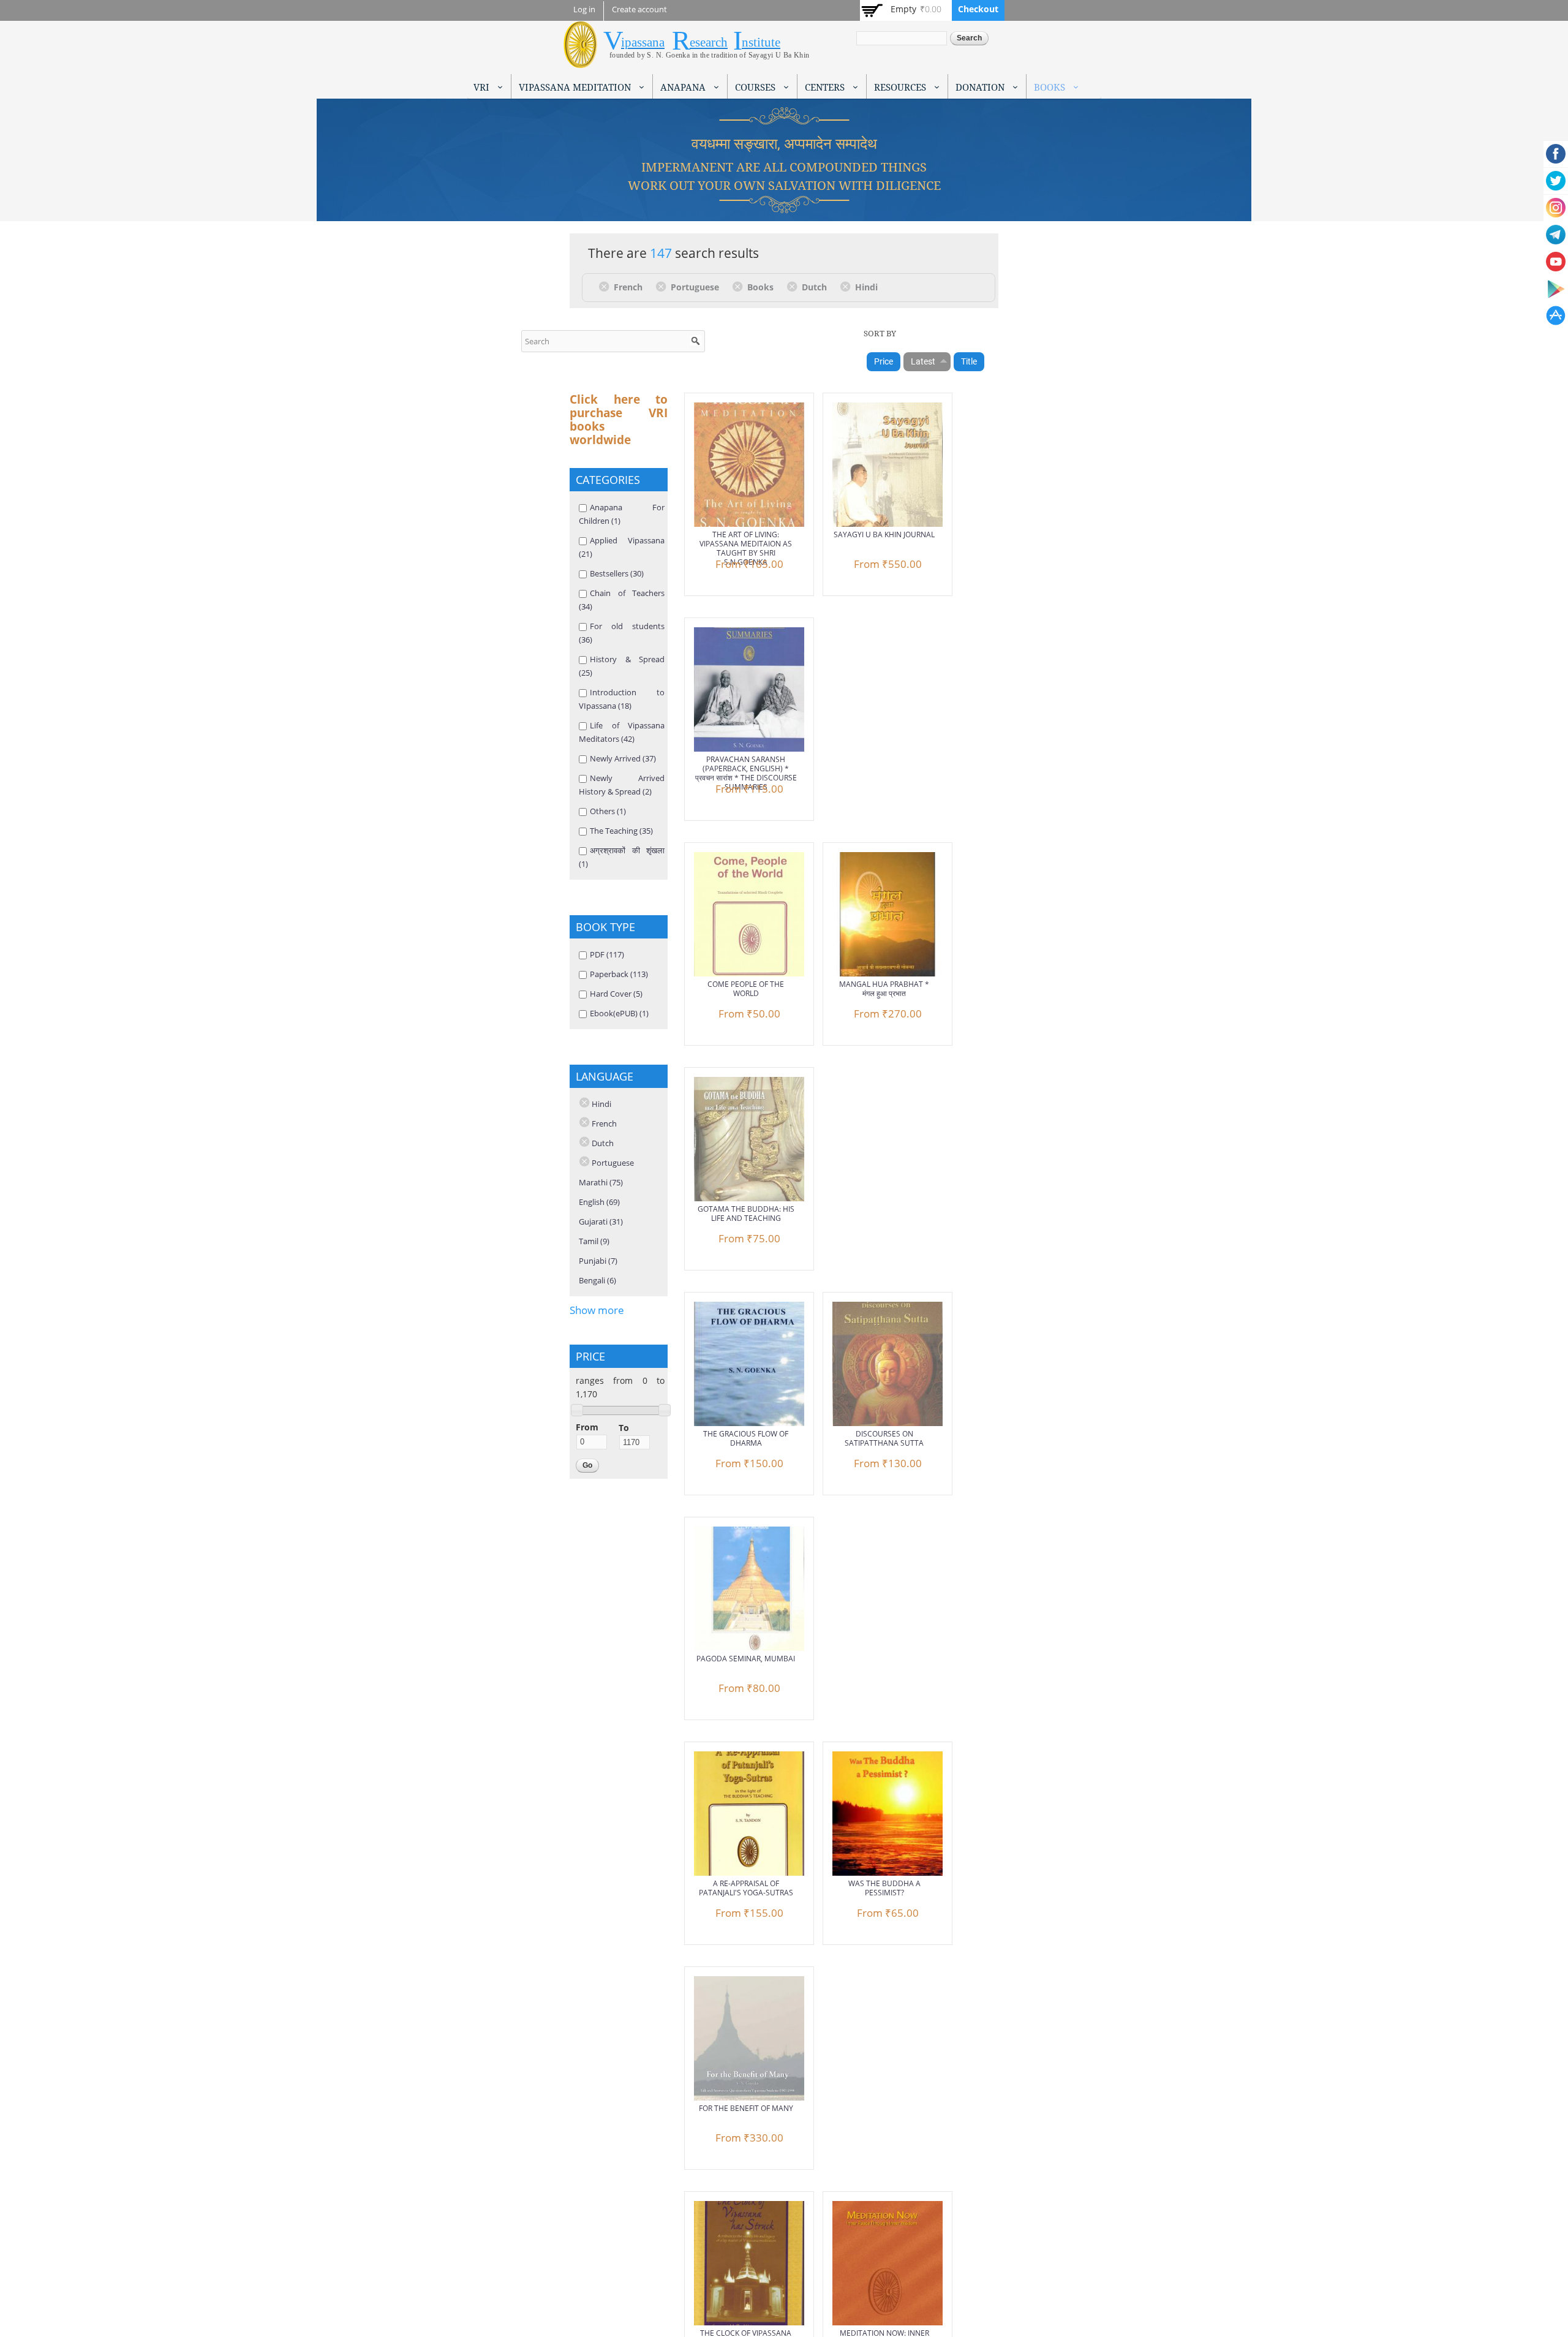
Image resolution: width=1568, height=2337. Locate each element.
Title (969, 361)
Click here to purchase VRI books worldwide (619, 420)
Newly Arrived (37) (623, 758)
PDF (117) (607, 954)
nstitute (761, 42)
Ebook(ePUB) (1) (619, 1013)
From (587, 1427)
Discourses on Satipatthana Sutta (884, 1438)
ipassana (643, 42)
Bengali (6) (597, 1280)
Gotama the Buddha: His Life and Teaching (746, 1214)
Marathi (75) (601, 1182)
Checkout (978, 9)
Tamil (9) (594, 1241)
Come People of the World (746, 989)
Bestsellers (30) (617, 573)
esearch (709, 42)
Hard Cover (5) (616, 994)
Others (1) (608, 811)
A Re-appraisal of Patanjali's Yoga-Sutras (746, 1888)
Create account (639, 9)
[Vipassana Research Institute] (580, 61)
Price (884, 361)
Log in (584, 9)
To (624, 1428)
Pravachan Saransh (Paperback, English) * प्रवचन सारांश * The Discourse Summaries (746, 773)
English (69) (599, 1202)
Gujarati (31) (601, 1221)
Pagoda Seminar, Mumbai (746, 1659)
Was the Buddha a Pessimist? (884, 1888)
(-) (606, 286)
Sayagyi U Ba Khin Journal (884, 534)
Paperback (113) (619, 974)
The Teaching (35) (621, 831)
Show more (597, 1310)
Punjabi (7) (598, 1261)
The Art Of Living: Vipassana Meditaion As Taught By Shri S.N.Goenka (746, 548)
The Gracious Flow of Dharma (746, 1438)
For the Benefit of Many (746, 2108)
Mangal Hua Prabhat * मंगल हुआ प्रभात (884, 989)
